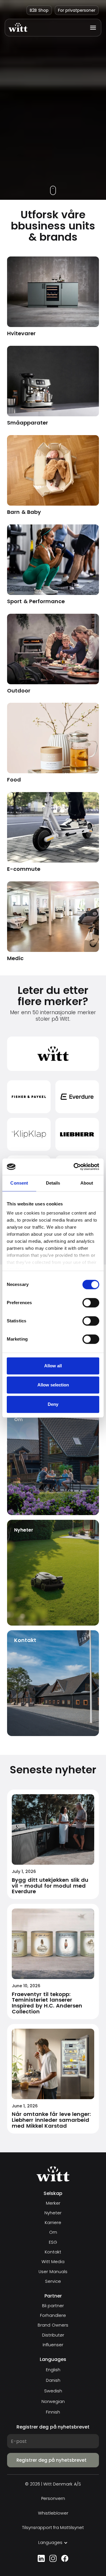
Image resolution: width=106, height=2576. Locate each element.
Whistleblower (53, 2513)
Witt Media (53, 2262)
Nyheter (53, 2213)
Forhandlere (53, 2316)
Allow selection (53, 1385)
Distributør (53, 2335)
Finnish (53, 2412)
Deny (53, 1404)
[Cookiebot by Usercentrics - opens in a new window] (75, 1167)
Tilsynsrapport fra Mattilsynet (53, 2528)
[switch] (91, 1303)
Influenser (53, 2345)
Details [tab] (53, 1183)
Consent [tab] (19, 1183)
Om (53, 2232)
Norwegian (53, 2401)
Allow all (53, 1366)
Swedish (53, 2391)
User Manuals (53, 2272)
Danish (53, 2380)
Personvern (53, 2499)
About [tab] (87, 1183)
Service (53, 2281)
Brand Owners (53, 2325)
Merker (53, 2203)
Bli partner (53, 2306)
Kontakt (53, 2252)
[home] (18, 27)
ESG (53, 2242)
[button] (91, 28)
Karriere (53, 2223)
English (53, 2370)
